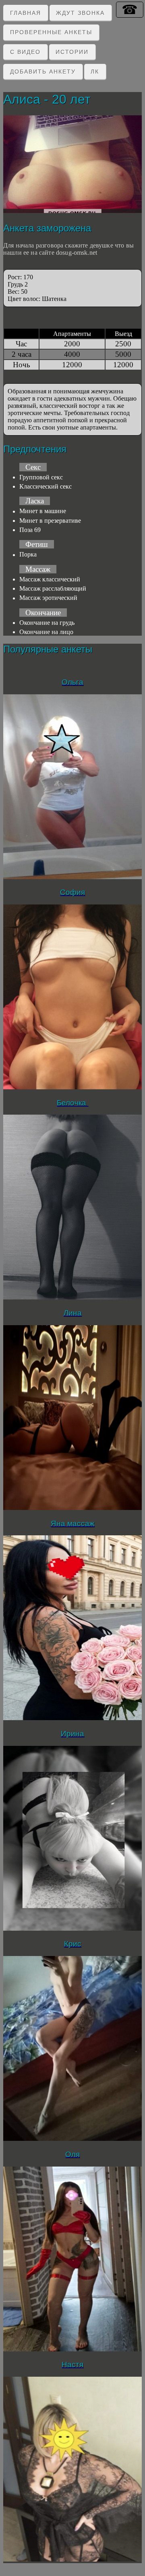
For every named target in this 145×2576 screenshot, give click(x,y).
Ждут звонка (80, 13)
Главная (26, 13)
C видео (25, 52)
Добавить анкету (43, 72)
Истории (72, 52)
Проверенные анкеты (51, 32)
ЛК (95, 72)
